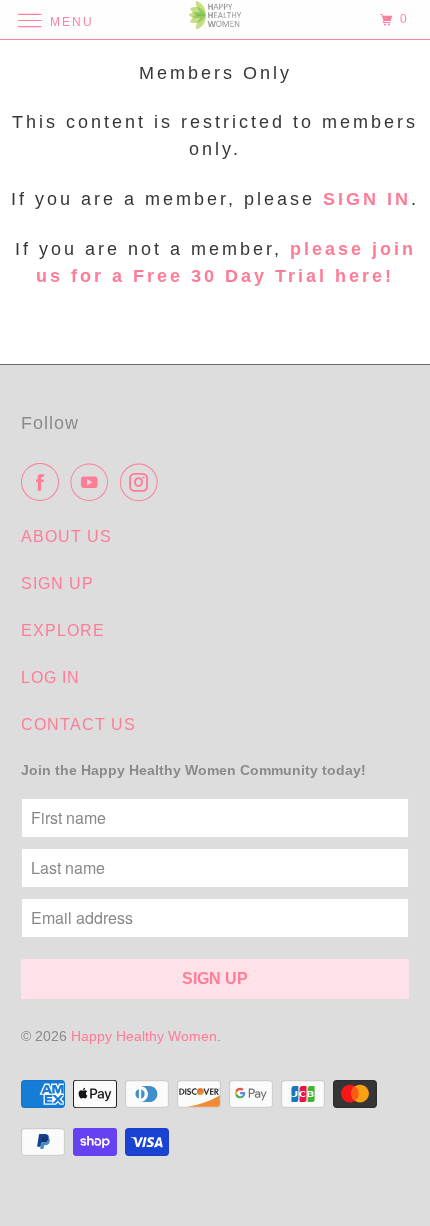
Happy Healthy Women (144, 1036)
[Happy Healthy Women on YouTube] (93, 482)
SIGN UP (57, 583)
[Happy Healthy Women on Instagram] (143, 482)
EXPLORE (63, 630)
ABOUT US (66, 536)
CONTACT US (78, 724)
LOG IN (50, 677)
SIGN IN (367, 199)
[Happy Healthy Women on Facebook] (44, 482)
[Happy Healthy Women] (215, 19)
